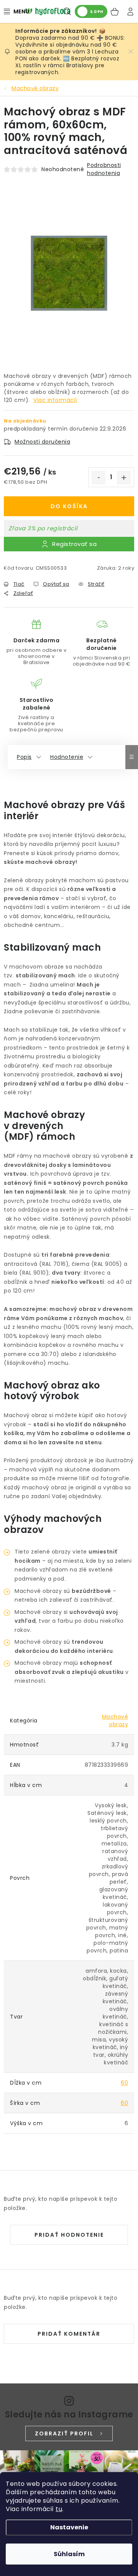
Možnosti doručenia (42, 442)
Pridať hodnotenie (69, 2235)
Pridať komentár (69, 2334)
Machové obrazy (115, 1721)
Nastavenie (69, 2527)
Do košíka (69, 506)
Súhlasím (69, 2554)
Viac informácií (55, 400)
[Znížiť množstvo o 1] (99, 478)
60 (124, 2083)
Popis (24, 757)
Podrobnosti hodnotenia (104, 169)
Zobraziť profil (64, 2433)
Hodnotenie (67, 757)
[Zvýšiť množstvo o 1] (124, 478)
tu (59, 2509)
